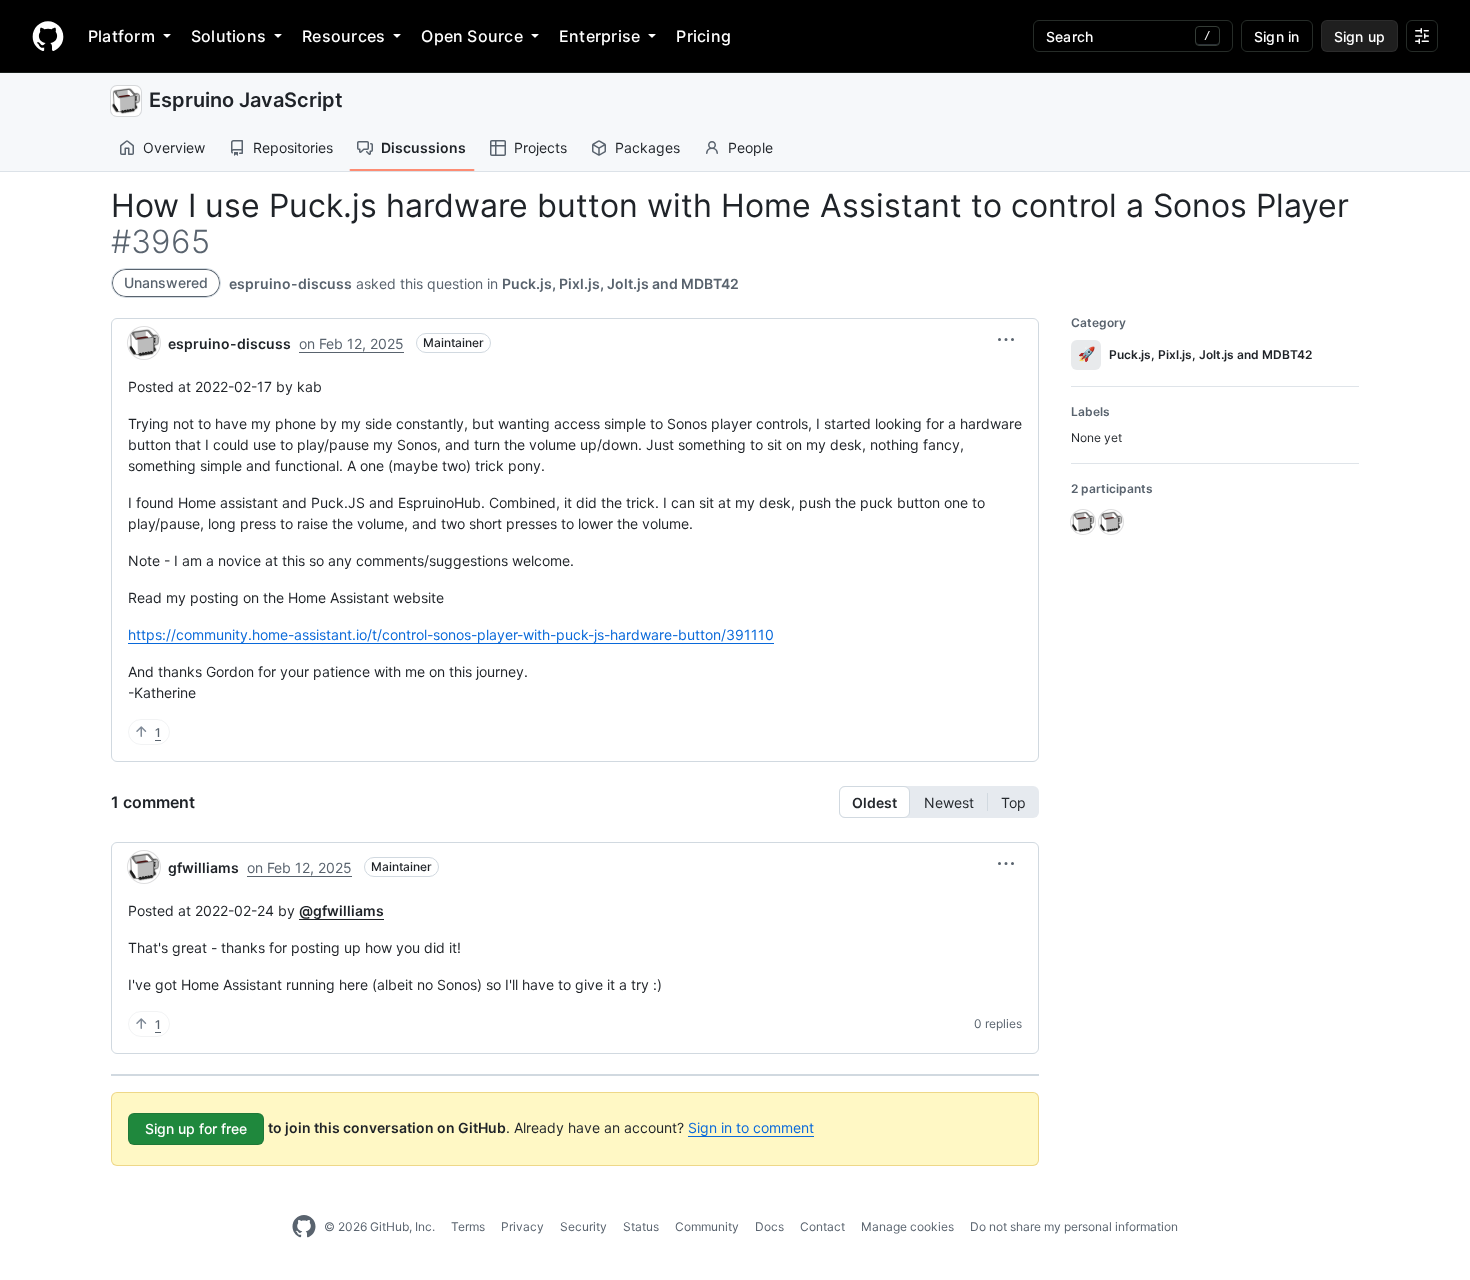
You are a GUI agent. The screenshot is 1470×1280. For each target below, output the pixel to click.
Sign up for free (196, 1128)
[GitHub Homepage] (304, 1227)
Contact (822, 1226)
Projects (540, 147)
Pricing (703, 36)
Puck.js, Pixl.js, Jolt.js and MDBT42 (620, 283)
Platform (121, 36)
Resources (343, 36)
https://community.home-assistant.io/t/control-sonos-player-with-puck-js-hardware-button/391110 (451, 634)
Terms (468, 1226)
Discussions (423, 147)
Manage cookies (907, 1226)
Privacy (522, 1226)
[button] (1006, 340)
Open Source (472, 36)
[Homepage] (48, 36)
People (750, 147)
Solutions (228, 36)
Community (707, 1226)
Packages (647, 147)
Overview (174, 147)
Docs (769, 1226)
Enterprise (599, 36)
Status (641, 1226)
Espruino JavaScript (246, 100)
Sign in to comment (751, 1127)
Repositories (293, 147)
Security (583, 1226)
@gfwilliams (341, 910)
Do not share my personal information (1074, 1226)
